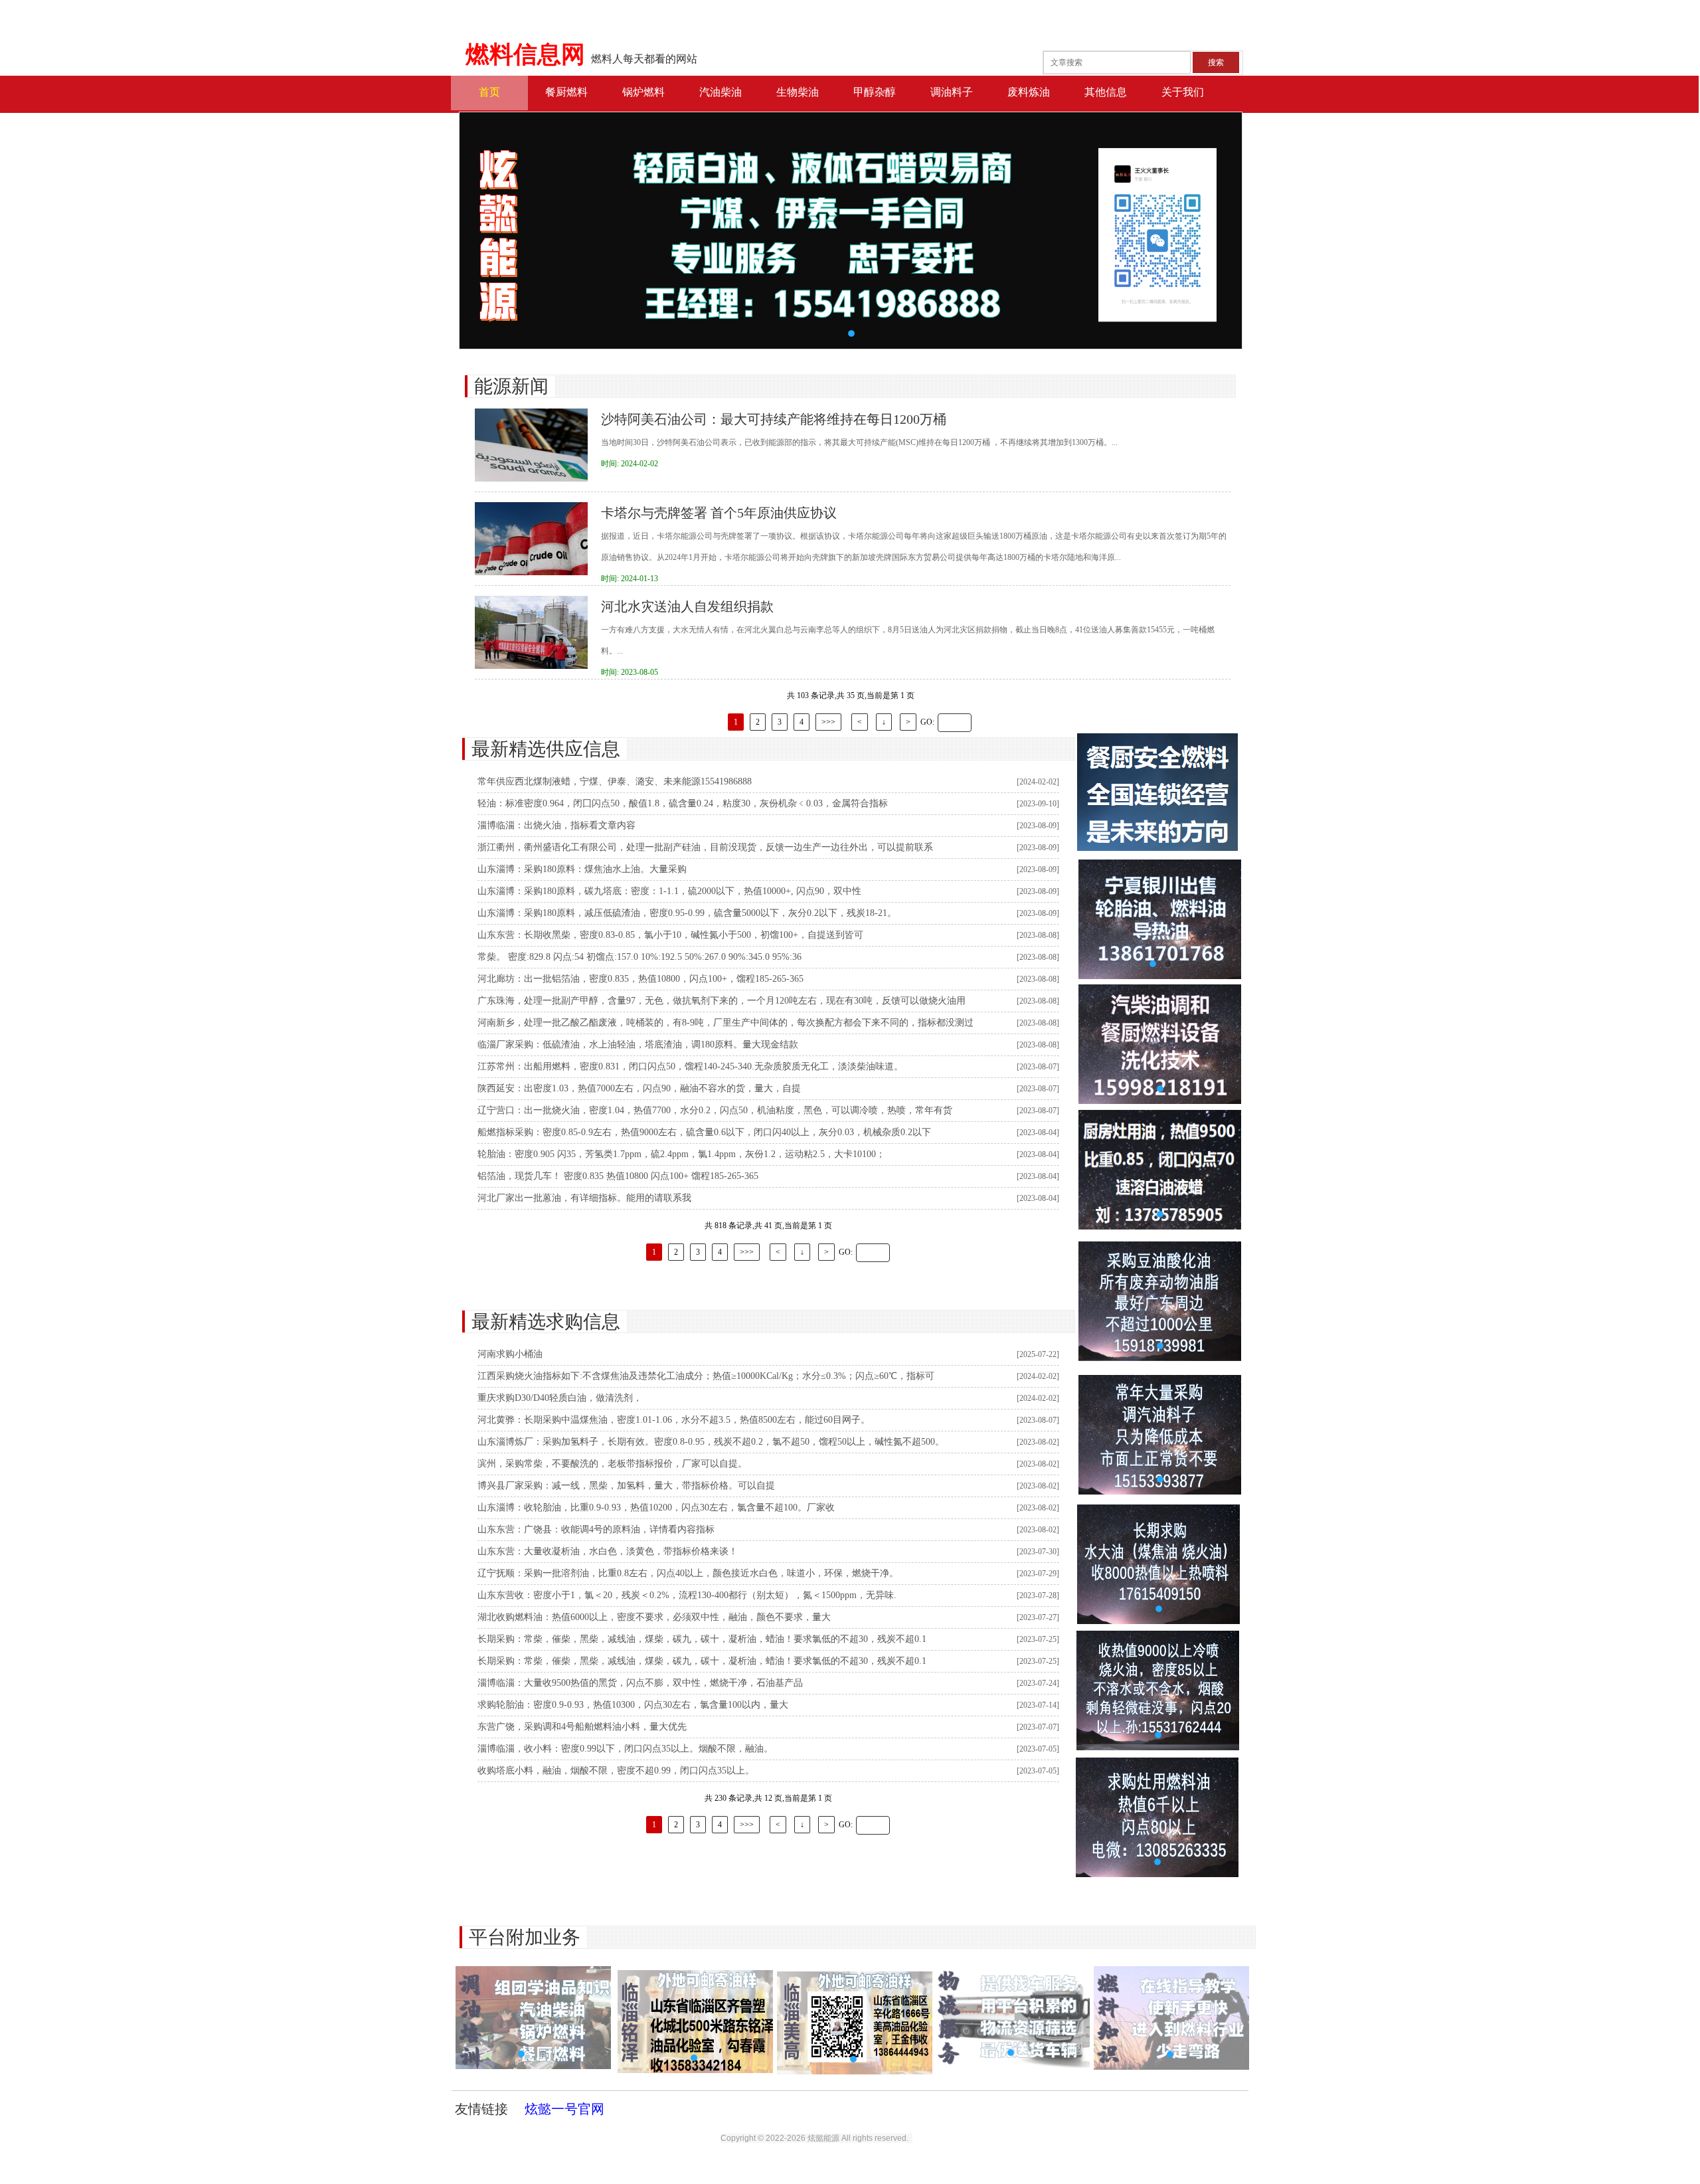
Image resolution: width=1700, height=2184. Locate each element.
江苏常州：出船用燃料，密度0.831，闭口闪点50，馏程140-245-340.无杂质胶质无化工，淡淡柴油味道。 (690, 1066)
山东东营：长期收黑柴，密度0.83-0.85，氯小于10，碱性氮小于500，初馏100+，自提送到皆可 (670, 935)
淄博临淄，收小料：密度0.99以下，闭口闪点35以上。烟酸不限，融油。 (625, 1749)
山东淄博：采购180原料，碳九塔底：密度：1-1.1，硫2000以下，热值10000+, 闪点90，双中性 (669, 891)
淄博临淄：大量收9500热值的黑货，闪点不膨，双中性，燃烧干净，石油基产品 (640, 1683)
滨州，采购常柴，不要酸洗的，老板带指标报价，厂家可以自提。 (612, 1464)
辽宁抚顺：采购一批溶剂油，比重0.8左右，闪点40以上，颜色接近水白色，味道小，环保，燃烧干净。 (688, 1573)
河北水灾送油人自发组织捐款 (687, 606)
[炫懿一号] (1157, 848)
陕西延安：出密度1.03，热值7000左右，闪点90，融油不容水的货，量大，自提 (639, 1088)
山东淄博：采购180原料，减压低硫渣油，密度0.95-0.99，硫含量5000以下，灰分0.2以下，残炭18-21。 (687, 913)
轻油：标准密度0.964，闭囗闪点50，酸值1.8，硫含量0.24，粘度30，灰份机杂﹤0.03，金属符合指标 (683, 803)
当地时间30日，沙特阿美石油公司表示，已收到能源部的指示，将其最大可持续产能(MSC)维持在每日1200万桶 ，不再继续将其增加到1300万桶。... (859, 442)
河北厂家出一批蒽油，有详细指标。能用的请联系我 (584, 1198)
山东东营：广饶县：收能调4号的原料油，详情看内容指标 (596, 1529)
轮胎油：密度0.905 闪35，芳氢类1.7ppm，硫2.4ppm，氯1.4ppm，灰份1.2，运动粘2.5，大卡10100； (681, 1154)
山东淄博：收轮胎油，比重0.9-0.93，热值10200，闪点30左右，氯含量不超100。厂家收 (656, 1507)
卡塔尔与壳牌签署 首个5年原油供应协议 (719, 513)
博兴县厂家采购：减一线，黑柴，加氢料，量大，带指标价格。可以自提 (626, 1486)
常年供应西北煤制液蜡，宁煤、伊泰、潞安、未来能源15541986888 (615, 781)
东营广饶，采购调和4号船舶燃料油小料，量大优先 (582, 1727)
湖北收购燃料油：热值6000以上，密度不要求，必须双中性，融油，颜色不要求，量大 (654, 1617)
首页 (489, 92)
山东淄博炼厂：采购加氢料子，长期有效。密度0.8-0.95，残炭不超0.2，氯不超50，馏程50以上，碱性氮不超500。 (711, 1442)
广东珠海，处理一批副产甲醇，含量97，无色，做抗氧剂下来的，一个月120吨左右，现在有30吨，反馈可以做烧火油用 (722, 1001)
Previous (496, 230)
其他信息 (1106, 92)
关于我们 (1183, 92)
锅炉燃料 (643, 92)
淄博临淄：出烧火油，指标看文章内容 (556, 825)
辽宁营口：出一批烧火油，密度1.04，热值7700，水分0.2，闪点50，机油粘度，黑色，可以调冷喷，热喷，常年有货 (715, 1110)
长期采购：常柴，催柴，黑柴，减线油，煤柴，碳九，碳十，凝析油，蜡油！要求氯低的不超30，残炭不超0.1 (702, 1639)
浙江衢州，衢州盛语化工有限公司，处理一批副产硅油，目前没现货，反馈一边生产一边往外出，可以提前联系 (705, 847)
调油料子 (952, 92)
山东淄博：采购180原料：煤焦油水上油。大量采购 (582, 869)
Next (1205, 230)
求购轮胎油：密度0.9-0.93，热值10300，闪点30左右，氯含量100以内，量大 (633, 1705)
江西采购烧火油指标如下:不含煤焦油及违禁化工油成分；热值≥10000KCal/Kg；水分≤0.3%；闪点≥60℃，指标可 (706, 1376)
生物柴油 (798, 92)
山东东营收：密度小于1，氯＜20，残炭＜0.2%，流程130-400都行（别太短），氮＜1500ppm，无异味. (687, 1595)
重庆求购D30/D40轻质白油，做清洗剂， (560, 1398)
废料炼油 (1029, 92)
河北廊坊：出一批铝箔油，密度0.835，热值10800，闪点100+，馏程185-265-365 (640, 979)
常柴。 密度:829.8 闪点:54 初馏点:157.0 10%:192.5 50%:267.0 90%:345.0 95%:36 (639, 957)
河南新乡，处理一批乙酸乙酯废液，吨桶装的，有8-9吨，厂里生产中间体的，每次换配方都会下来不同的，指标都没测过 (725, 1023)
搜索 (1216, 62)
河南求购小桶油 (510, 1354)
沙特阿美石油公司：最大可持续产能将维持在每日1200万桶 (774, 419)
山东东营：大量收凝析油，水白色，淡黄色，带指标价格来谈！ (608, 1551)
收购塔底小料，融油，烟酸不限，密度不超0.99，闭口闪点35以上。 (616, 1771)
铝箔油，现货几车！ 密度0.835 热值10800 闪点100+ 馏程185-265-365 (618, 1176)
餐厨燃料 (566, 92)
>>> (828, 722)
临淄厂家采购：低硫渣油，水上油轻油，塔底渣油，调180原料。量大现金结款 (638, 1045)
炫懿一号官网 (564, 2109)
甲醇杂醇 (875, 92)
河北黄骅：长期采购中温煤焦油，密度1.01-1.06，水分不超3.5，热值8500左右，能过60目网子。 (674, 1420)
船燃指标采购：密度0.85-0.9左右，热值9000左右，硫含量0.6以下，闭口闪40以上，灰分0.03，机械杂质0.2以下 (704, 1132)
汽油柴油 (721, 92)
